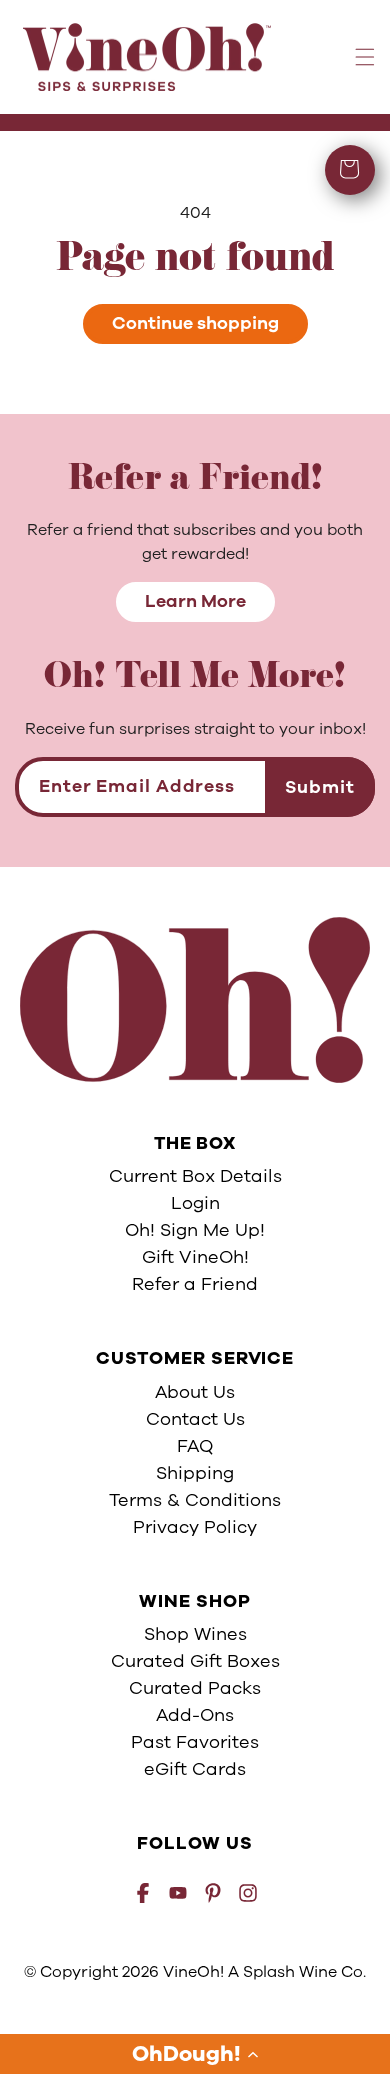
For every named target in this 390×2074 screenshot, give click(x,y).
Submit (320, 787)
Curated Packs (195, 1688)
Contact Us (195, 1419)
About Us (195, 1392)
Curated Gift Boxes (195, 1661)
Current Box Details (195, 1176)
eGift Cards (195, 1769)
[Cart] (350, 170)
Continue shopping (195, 323)
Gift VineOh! (195, 1257)
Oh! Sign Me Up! (195, 1230)
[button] (195, 2054)
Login (195, 1203)
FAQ (195, 1446)
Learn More (195, 601)
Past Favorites (195, 1742)
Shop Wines (195, 1634)
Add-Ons (195, 1715)
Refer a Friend (195, 1284)
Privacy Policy (195, 1527)
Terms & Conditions (195, 1500)
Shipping (195, 1473)
